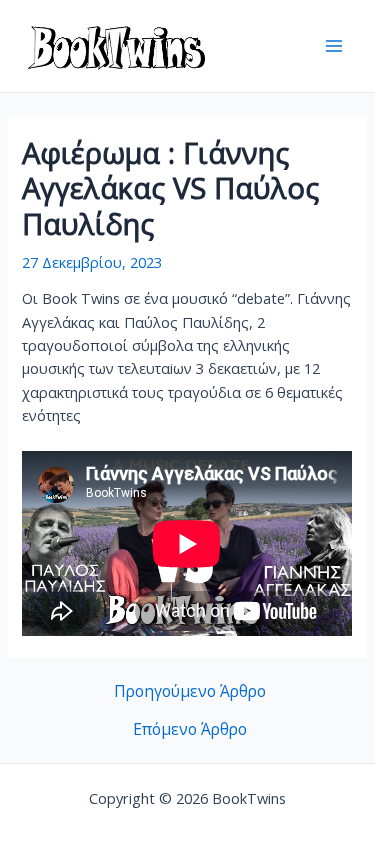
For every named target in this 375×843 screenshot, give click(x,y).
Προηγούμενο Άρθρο (190, 692)
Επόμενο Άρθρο (190, 730)
